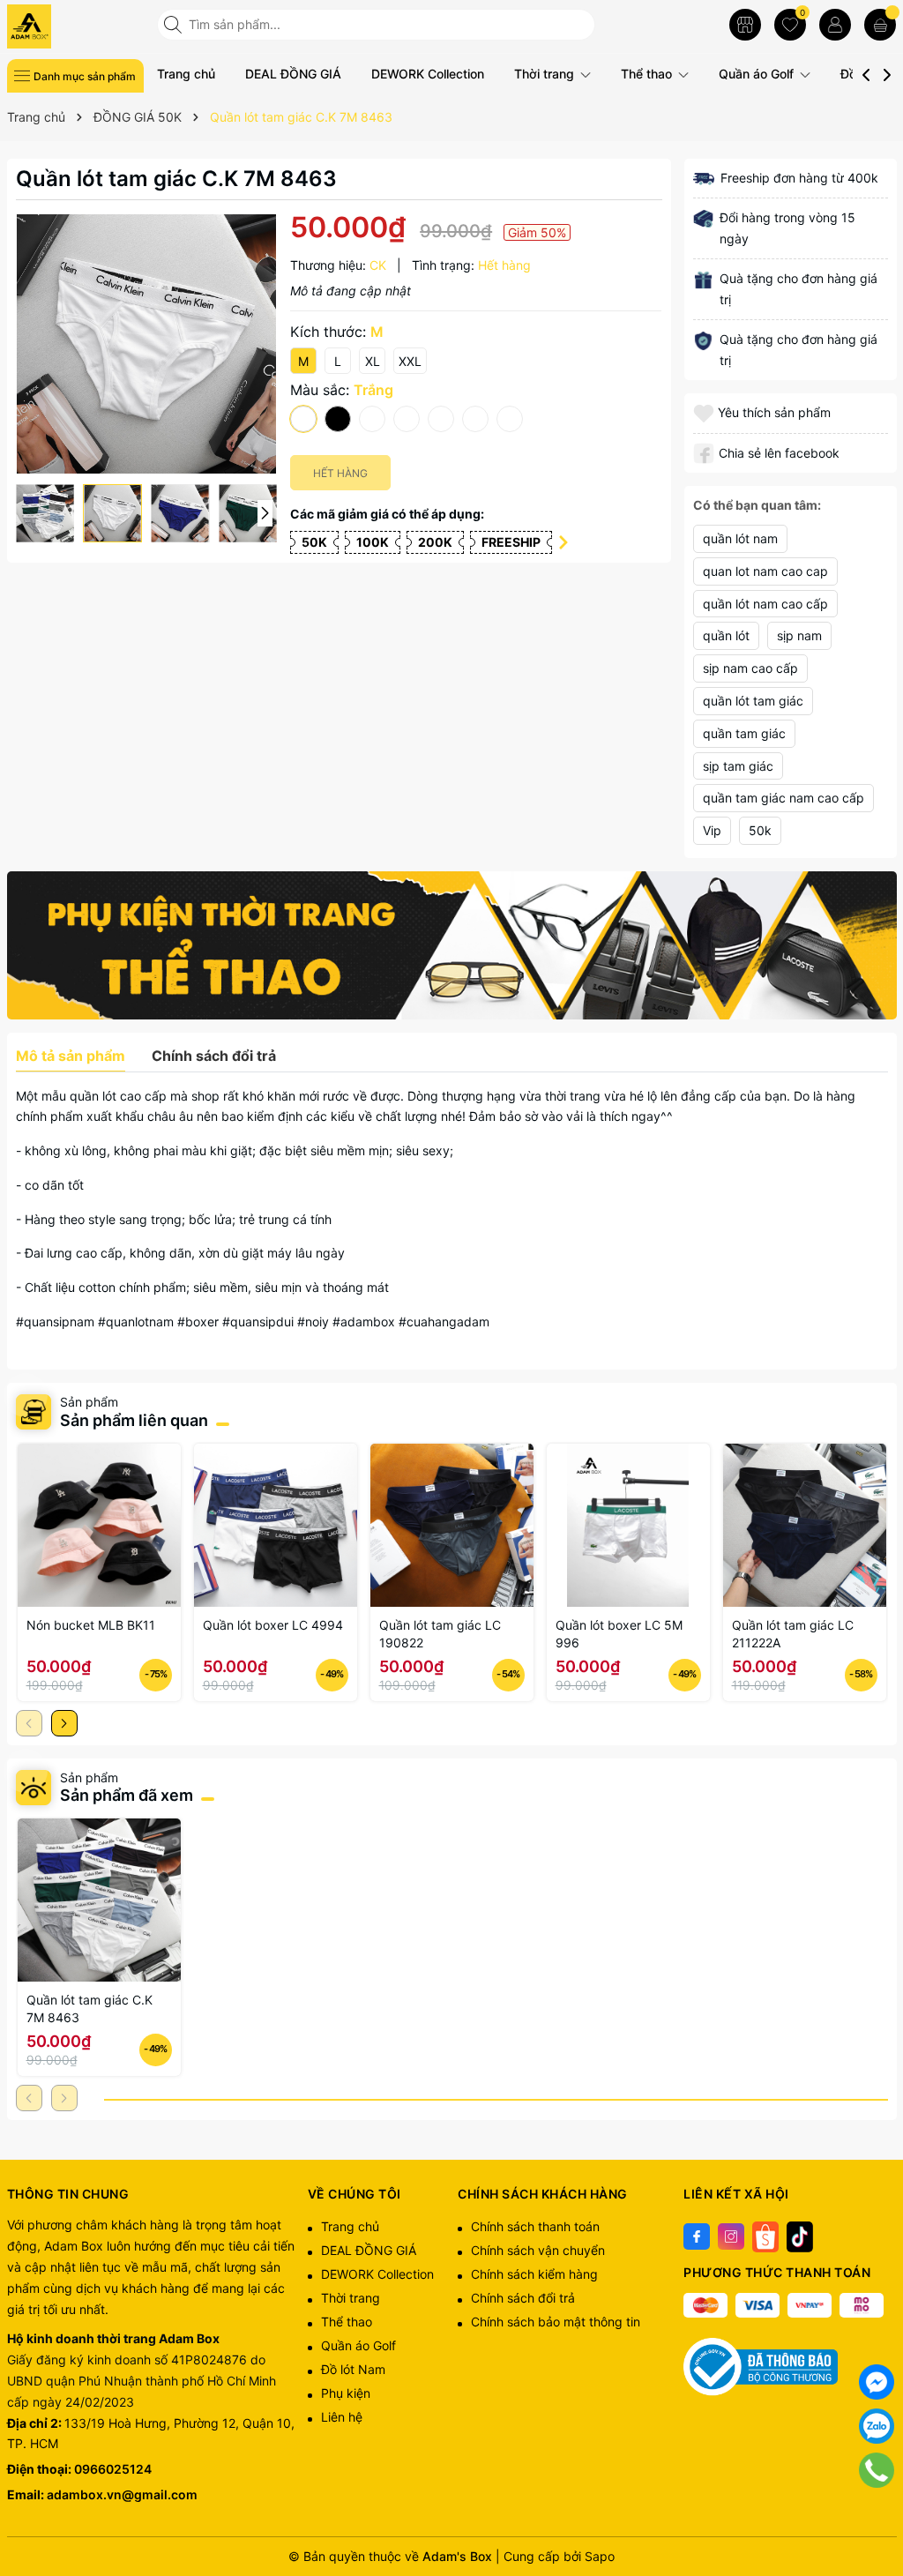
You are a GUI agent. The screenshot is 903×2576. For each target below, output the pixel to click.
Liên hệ (342, 2417)
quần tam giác (744, 733)
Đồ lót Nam (353, 2369)
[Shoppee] (765, 2236)
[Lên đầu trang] (877, 2514)
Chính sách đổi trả (523, 2298)
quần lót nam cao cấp (765, 604)
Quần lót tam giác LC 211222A (793, 1634)
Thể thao (648, 74)
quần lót (726, 635)
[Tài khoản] (835, 25)
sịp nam (799, 635)
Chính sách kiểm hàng (534, 2274)
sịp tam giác (738, 766)
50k (760, 830)
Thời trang (546, 74)
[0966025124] (877, 2470)
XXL (410, 361)
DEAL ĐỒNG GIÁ (293, 74)
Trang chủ (186, 74)
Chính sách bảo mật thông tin (556, 2322)
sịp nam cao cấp (750, 668)
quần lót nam (740, 538)
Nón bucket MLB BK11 (91, 1625)
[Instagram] (731, 2236)
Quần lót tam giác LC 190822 (440, 1634)
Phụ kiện (346, 2393)
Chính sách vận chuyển (538, 2250)
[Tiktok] (800, 2236)
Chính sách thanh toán (535, 2226)
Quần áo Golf (758, 74)
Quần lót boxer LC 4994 (273, 1625)
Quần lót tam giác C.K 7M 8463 (90, 2009)
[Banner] (452, 945)
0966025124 (113, 2469)
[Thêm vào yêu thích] (705, 412)
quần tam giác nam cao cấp (784, 798)
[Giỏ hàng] (880, 25)
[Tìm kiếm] (175, 25)
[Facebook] (697, 2236)
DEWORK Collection (428, 74)
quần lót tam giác (753, 701)
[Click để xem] (147, 344)
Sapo (600, 2556)
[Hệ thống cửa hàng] (745, 25)
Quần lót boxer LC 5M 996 (619, 1634)
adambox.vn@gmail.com (122, 2494)
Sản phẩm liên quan (134, 1420)
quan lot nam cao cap (765, 571)
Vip (712, 830)
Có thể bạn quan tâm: (757, 505)
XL (373, 361)
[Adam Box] (75, 26)
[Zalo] (877, 2426)
